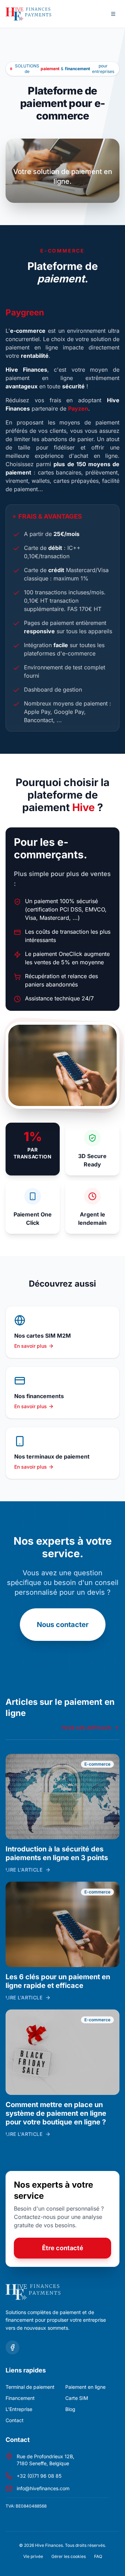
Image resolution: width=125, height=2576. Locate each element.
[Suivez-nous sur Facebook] (12, 2347)
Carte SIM (77, 2398)
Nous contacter (63, 1625)
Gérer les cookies (69, 2556)
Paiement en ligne (85, 2387)
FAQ (98, 2556)
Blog (70, 2409)
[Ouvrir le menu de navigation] (113, 14)
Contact (15, 2420)
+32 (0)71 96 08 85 (39, 2476)
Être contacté (63, 2248)
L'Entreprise (19, 2409)
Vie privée (33, 2556)
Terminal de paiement (30, 2387)
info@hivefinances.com (43, 2488)
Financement (20, 2398)
